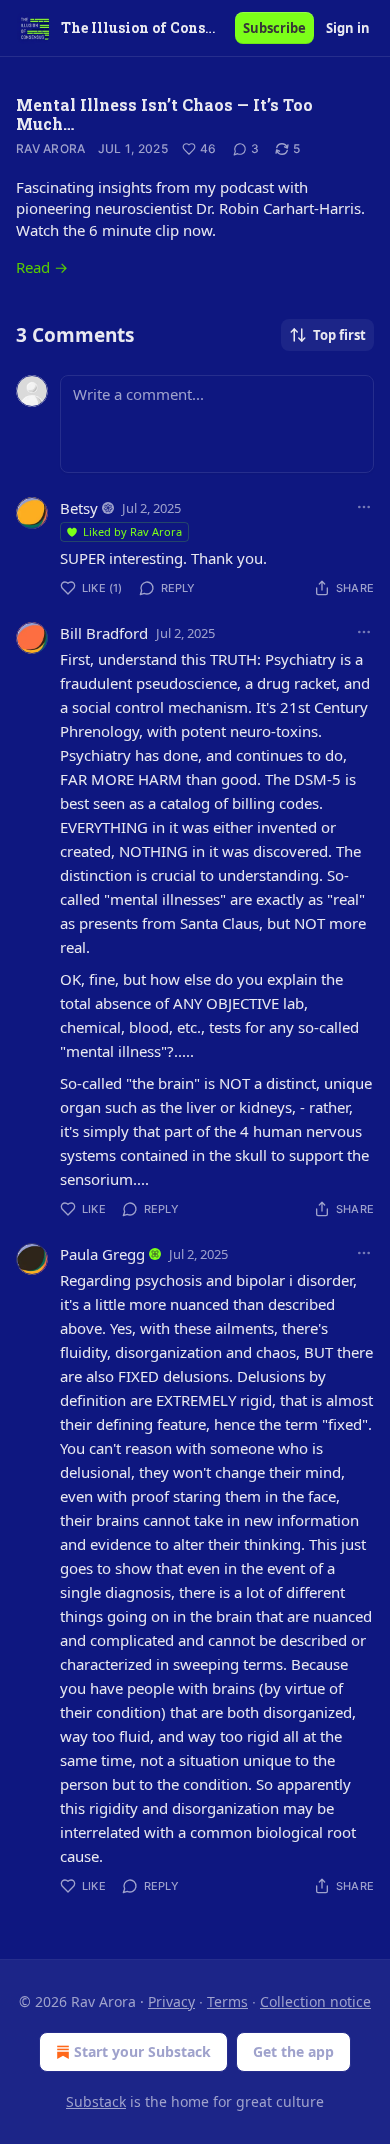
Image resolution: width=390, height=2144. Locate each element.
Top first (339, 335)
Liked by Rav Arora (132, 531)
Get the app (293, 2051)
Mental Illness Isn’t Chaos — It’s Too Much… (164, 114)
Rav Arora (51, 148)
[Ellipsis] (364, 507)
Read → (42, 267)
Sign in (348, 28)
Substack (96, 2101)
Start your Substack (142, 2051)
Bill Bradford (104, 633)
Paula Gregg (102, 1254)
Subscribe (274, 28)
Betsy (79, 508)
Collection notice (315, 2001)
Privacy (171, 2001)
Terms (227, 2001)
